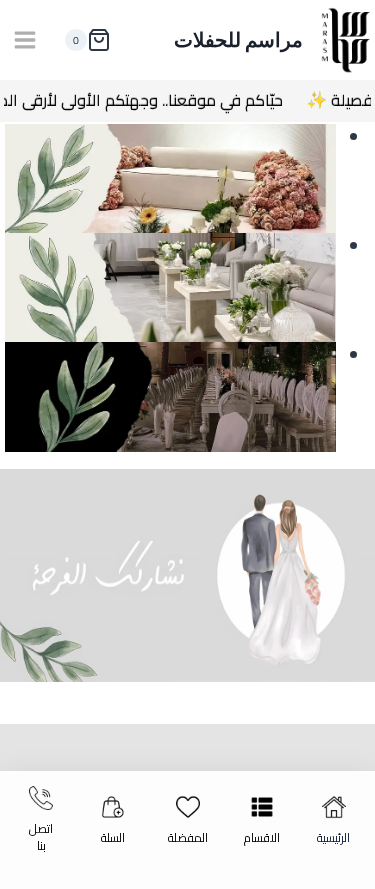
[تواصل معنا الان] (187, 576)
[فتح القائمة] (25, 39)
